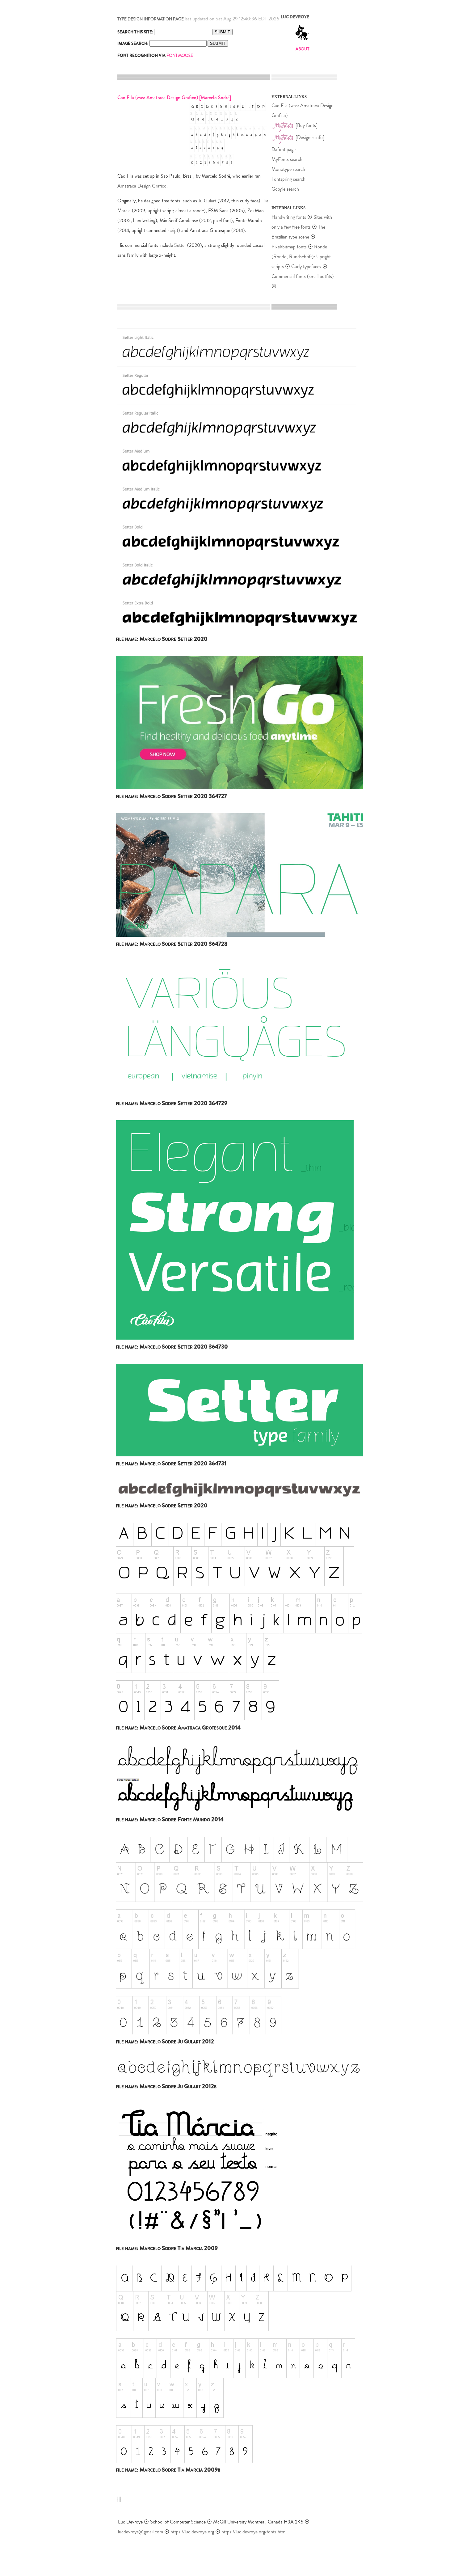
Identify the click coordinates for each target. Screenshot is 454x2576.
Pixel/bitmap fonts (289, 247)
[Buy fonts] (307, 125)
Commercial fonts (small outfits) (303, 276)
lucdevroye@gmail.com (141, 2532)
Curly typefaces (307, 266)
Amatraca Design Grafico (142, 186)
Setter (180, 245)
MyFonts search (287, 159)
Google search (285, 189)
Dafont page (284, 149)
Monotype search (288, 169)
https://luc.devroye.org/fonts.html (254, 2532)
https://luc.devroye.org (192, 2532)
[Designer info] (310, 137)
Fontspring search (288, 179)
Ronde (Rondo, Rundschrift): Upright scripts (301, 257)
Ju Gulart (207, 201)
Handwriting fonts (289, 217)
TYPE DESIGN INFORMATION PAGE (151, 19)
